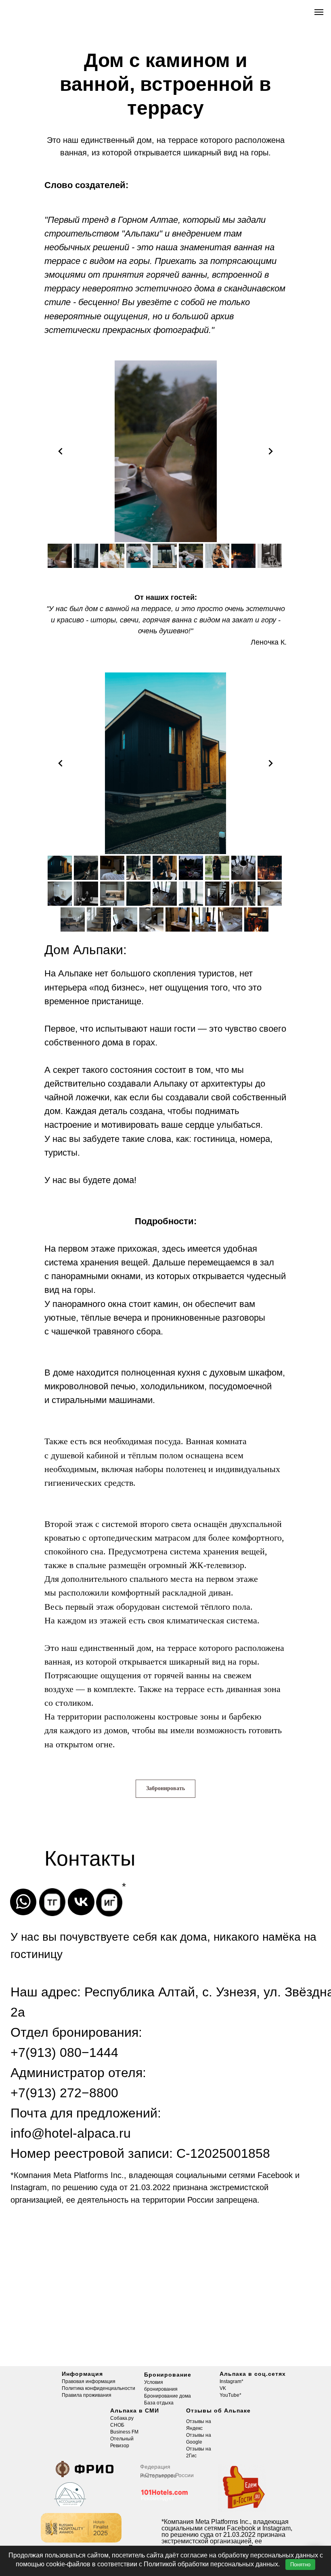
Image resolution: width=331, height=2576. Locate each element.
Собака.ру (122, 2418)
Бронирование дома (168, 2396)
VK (223, 2388)
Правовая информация (89, 2381)
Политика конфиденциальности (98, 2388)
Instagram (230, 2381)
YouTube (229, 2395)
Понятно (300, 2564)
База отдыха (159, 2403)
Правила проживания (87, 2395)
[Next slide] (270, 451)
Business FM (124, 2432)
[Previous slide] (61, 451)
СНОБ (117, 2425)
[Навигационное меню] (319, 12)
